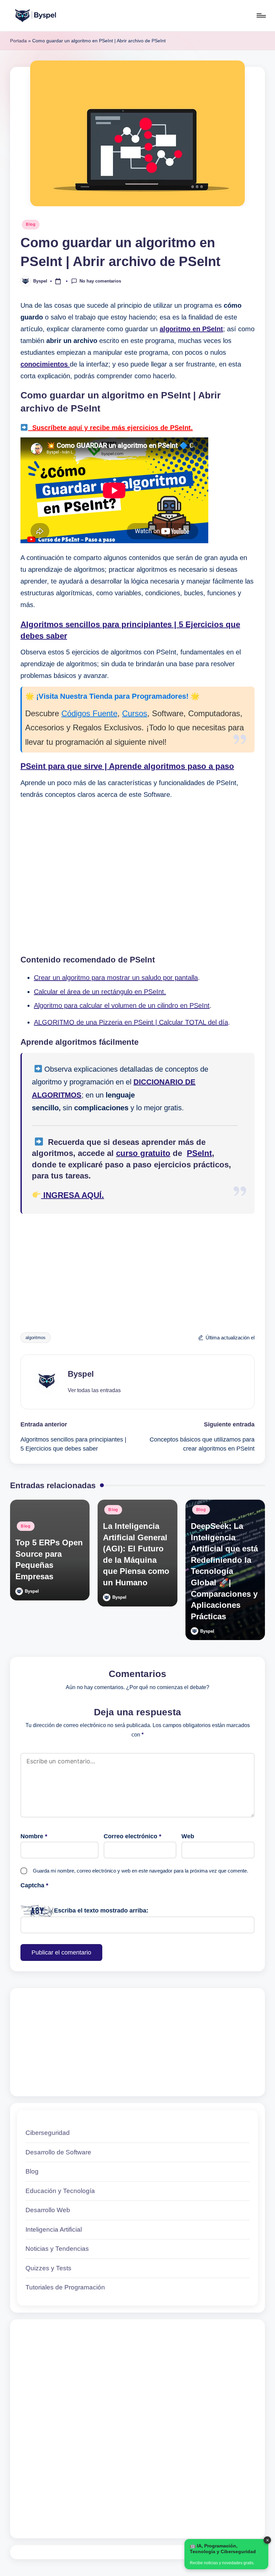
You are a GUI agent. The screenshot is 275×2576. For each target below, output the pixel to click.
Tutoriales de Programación (65, 2287)
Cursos (135, 713)
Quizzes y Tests (48, 2268)
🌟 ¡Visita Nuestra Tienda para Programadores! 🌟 (112, 696)
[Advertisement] (137, 876)
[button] (94, 1390)
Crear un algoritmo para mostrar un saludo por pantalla (116, 978)
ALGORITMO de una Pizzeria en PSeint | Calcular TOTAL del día (131, 1022)
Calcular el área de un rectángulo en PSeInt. (100, 992)
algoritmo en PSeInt (191, 329)
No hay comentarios (100, 281)
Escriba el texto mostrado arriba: (101, 1910)
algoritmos (36, 1338)
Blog (31, 224)
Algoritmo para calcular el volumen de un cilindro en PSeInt (122, 1005)
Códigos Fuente (89, 713)
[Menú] (261, 15)
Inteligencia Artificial (54, 2229)
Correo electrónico (132, 1836)
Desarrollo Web (48, 2210)
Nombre (34, 1836)
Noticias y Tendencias (57, 2249)
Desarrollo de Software (58, 2152)
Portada (18, 41)
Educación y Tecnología (60, 2191)
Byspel (81, 1374)
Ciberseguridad (48, 2133)
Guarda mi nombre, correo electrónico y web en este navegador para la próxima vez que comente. (141, 1871)
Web (188, 1836)
